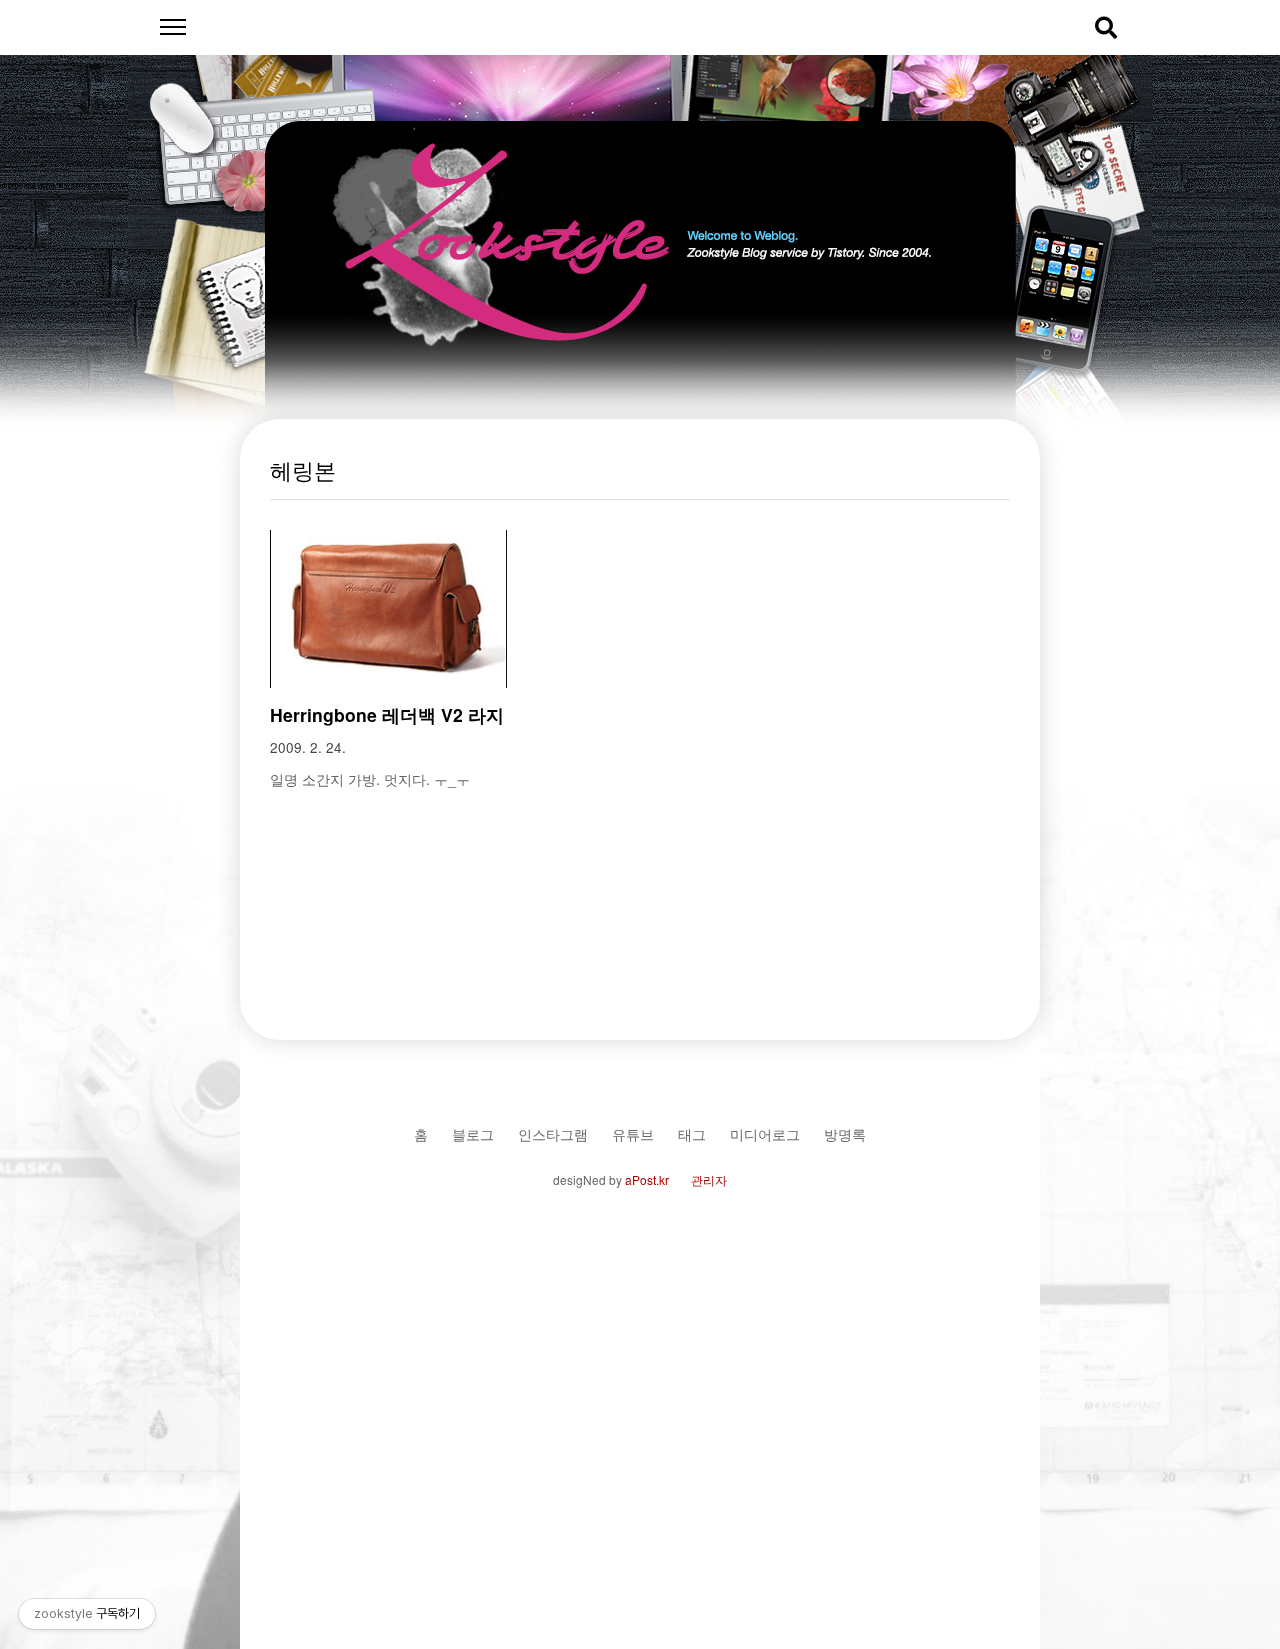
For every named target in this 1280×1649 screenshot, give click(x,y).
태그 (692, 1133)
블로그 (473, 1133)
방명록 (845, 1133)
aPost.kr (647, 1179)
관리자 (709, 1179)
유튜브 (633, 1133)
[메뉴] (172, 27)
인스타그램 (553, 1133)
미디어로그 (765, 1133)
